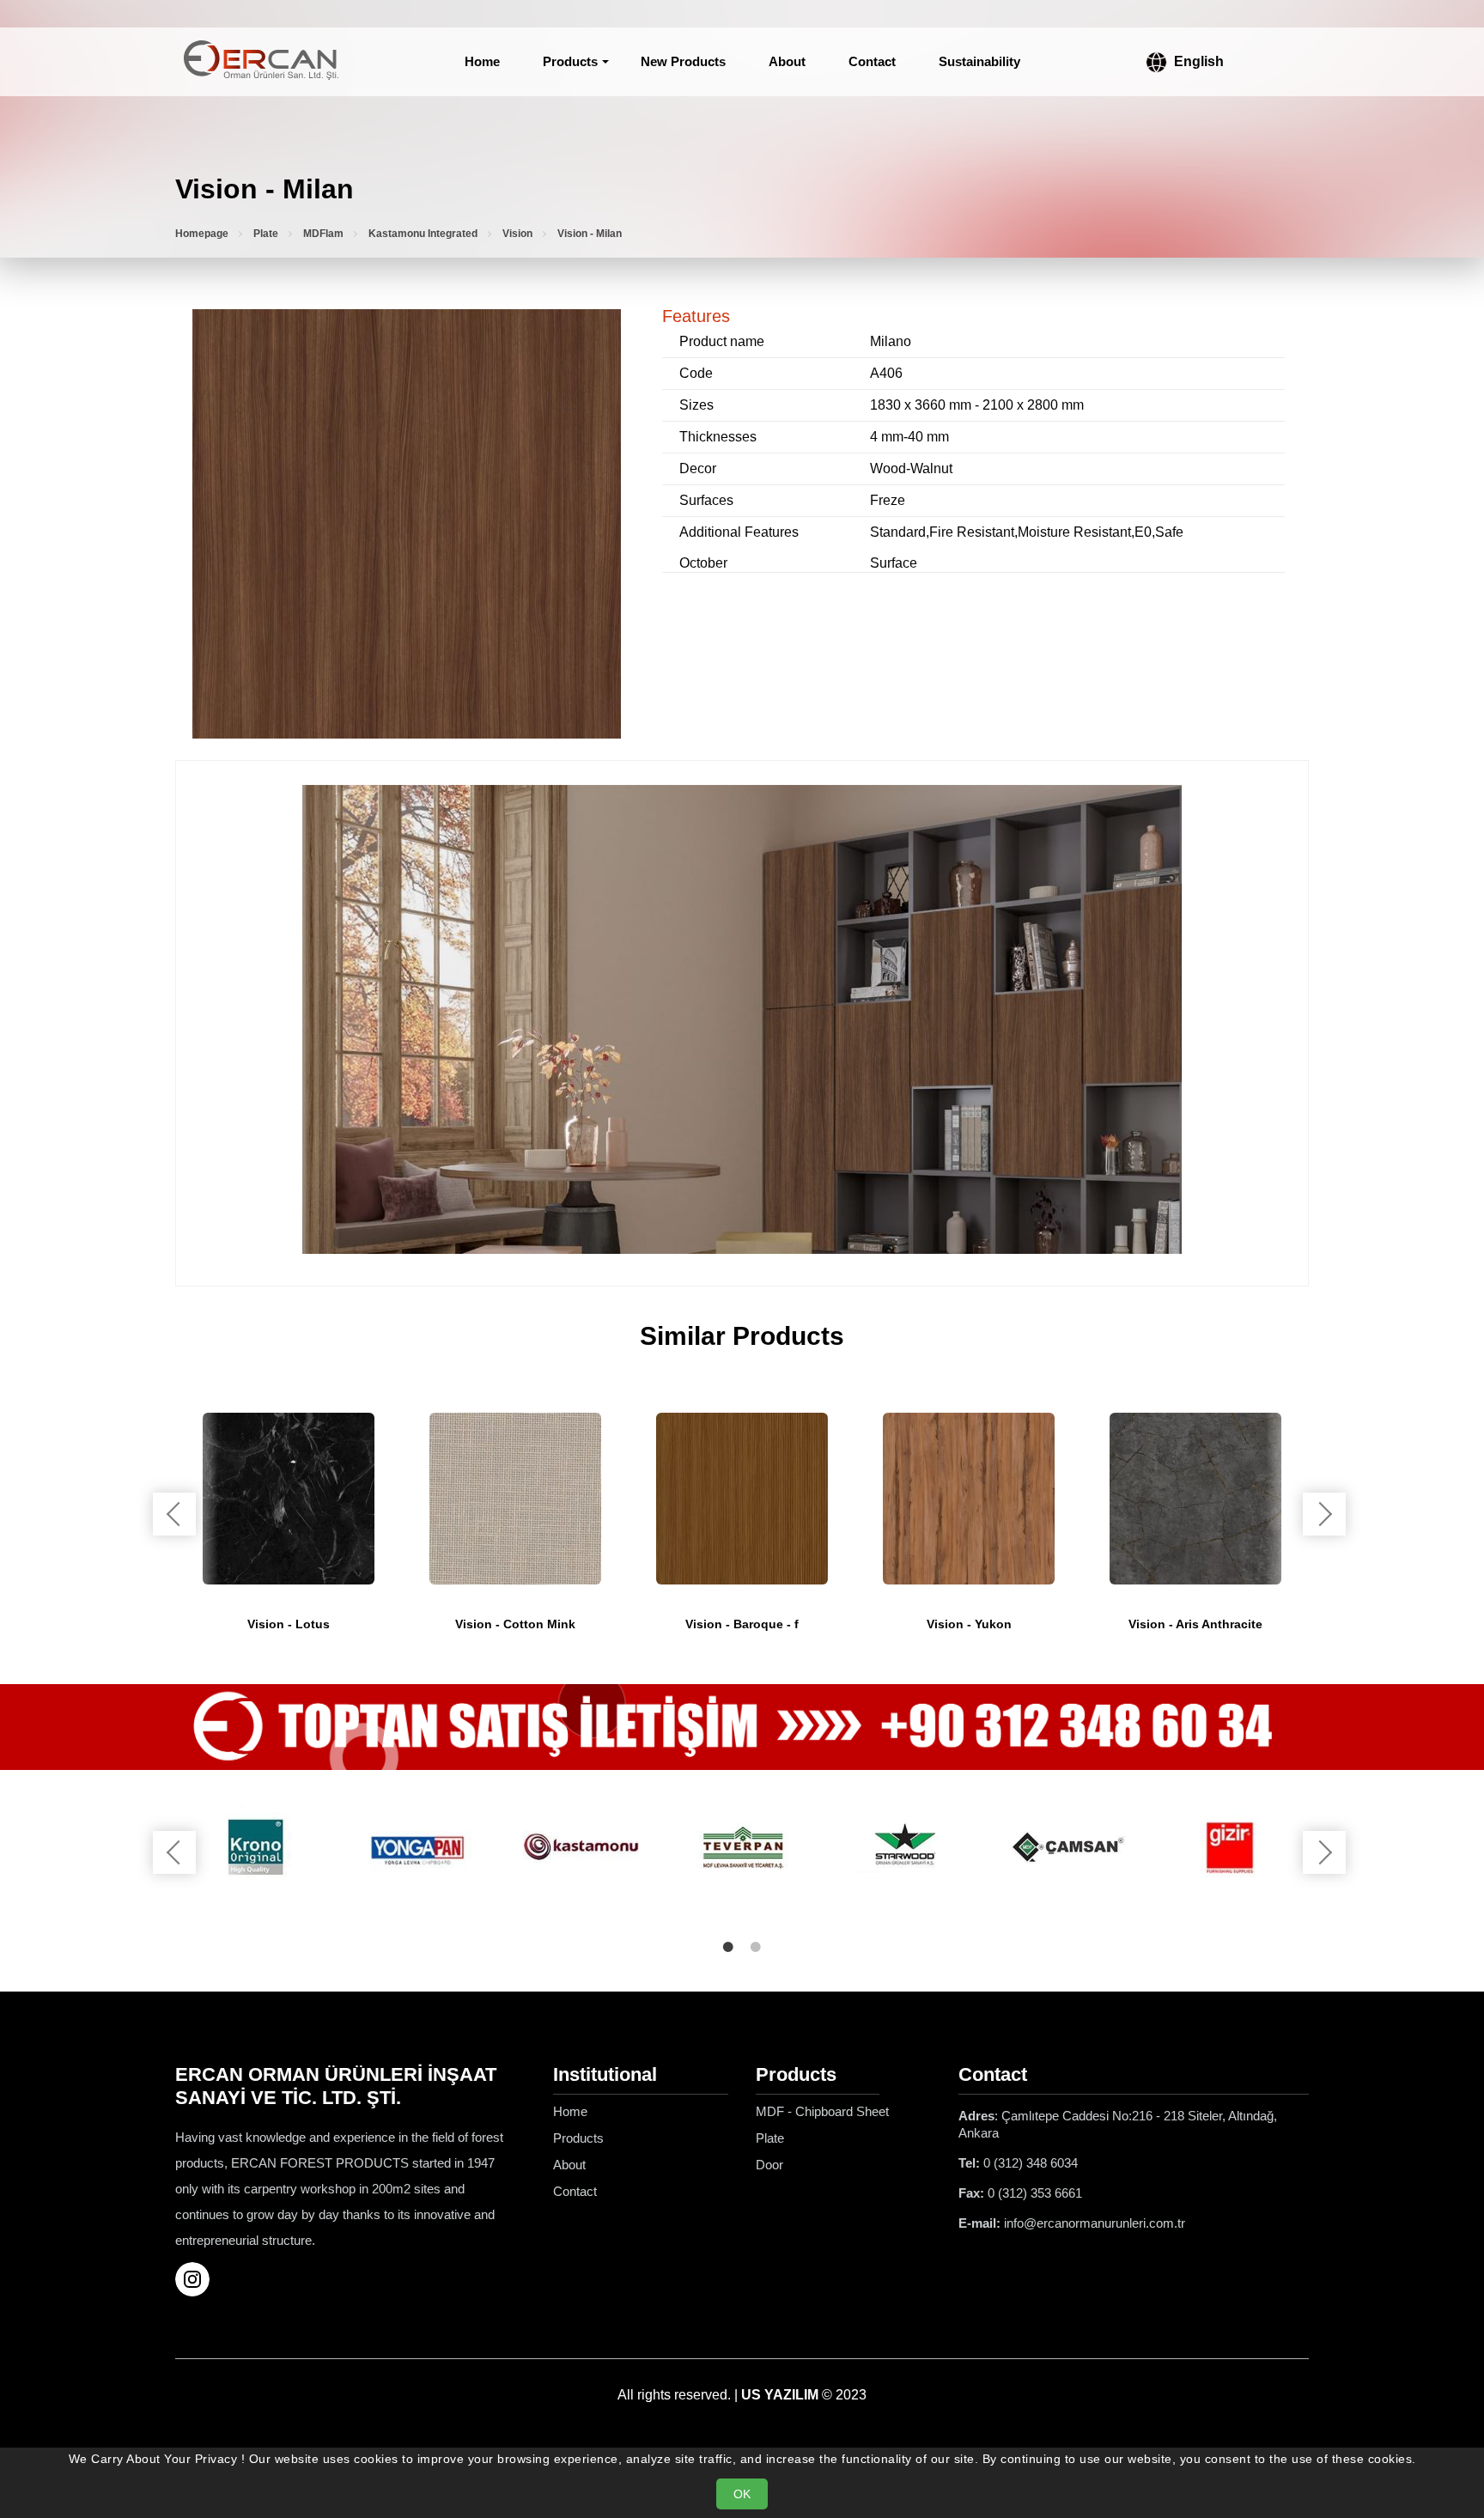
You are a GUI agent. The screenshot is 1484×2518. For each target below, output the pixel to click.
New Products (683, 61)
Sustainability (979, 61)
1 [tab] (728, 1947)
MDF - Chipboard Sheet (822, 2111)
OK (742, 2494)
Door (769, 2165)
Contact (872, 61)
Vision (517, 234)
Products (570, 61)
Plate (266, 234)
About (787, 61)
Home (482, 61)
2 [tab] (756, 1947)
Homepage (202, 234)
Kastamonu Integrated (423, 234)
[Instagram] (199, 2279)
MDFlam (323, 234)
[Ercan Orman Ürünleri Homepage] (261, 62)
